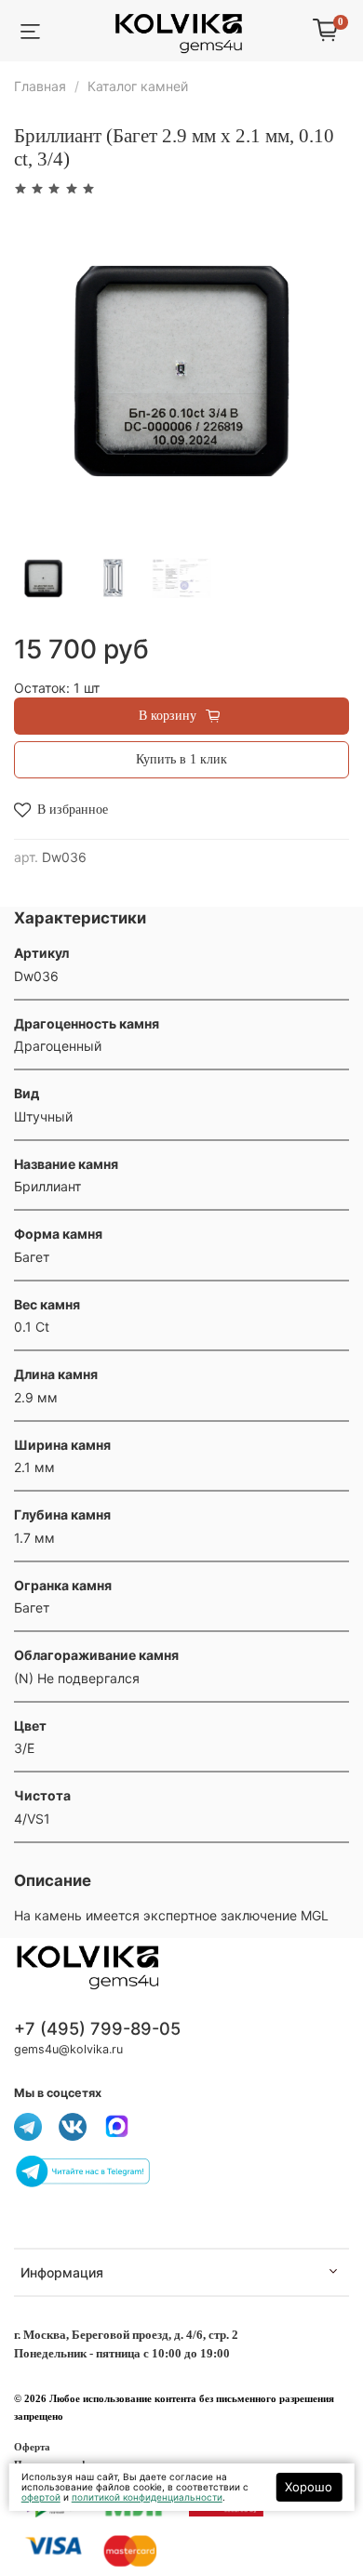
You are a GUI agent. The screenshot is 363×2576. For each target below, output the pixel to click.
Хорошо (309, 2487)
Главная (40, 86)
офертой (41, 2497)
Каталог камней (138, 86)
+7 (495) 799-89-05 (97, 2028)
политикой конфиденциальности (147, 2497)
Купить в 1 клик (181, 759)
